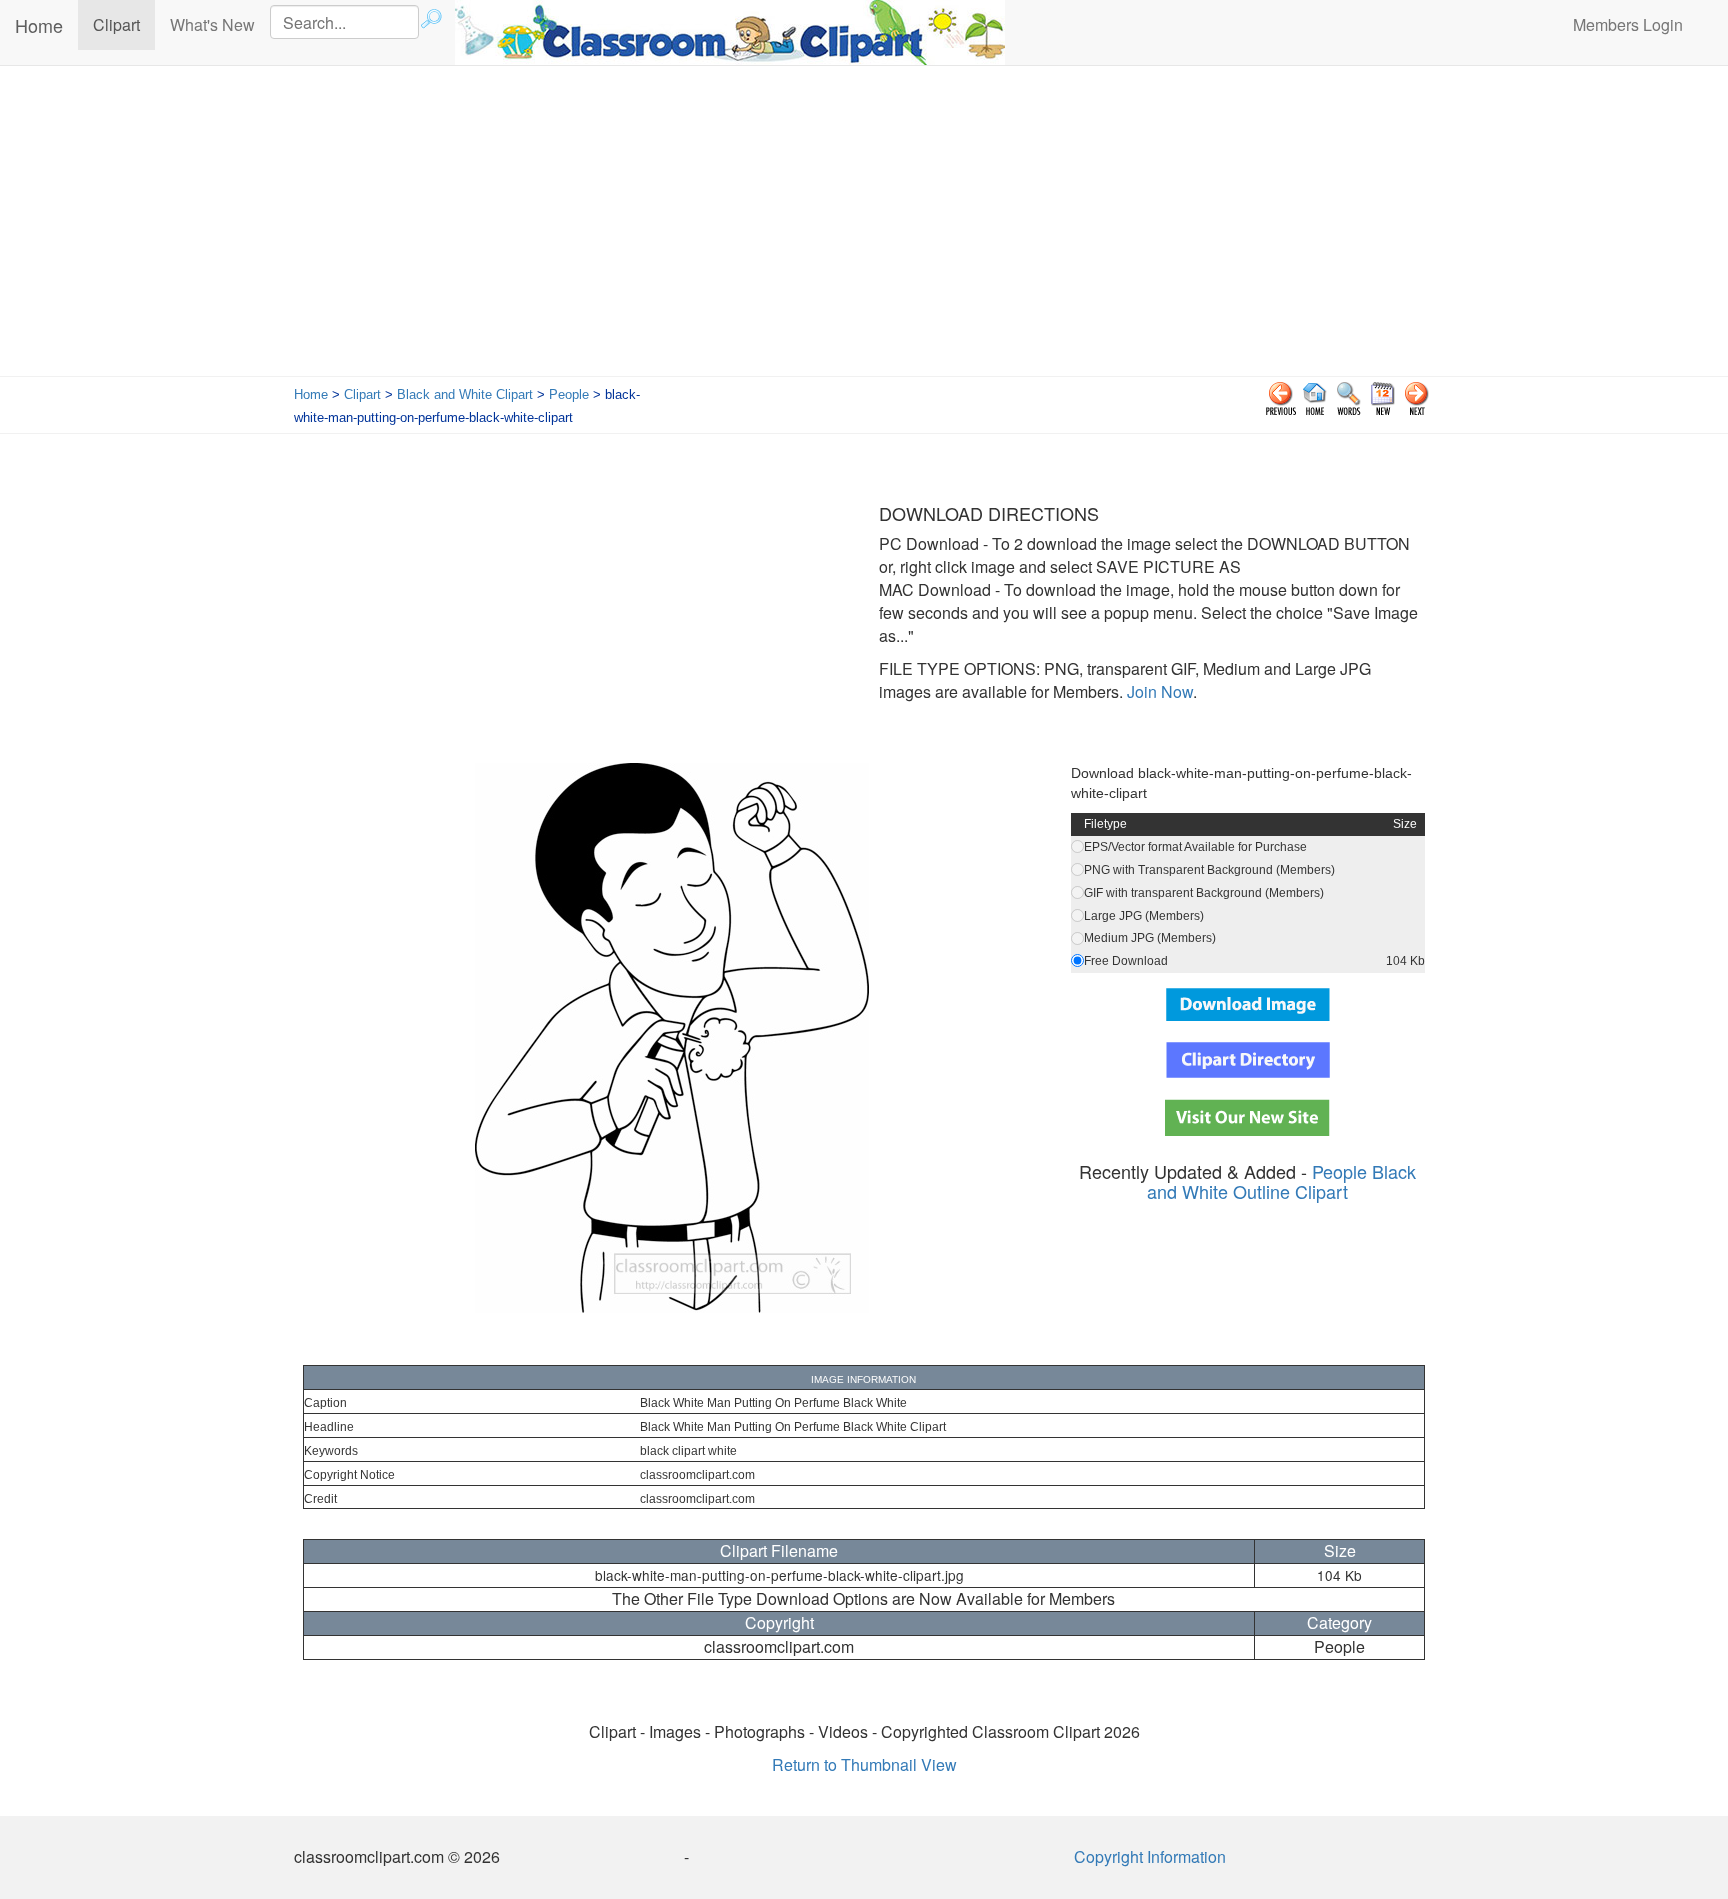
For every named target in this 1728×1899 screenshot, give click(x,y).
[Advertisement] (864, 226)
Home (39, 25)
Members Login (1628, 24)
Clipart (124, 24)
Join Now (1158, 691)
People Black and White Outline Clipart (1281, 1181)
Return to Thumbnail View (864, 1764)
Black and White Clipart (465, 394)
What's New (212, 24)
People (569, 394)
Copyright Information (1150, 1856)
